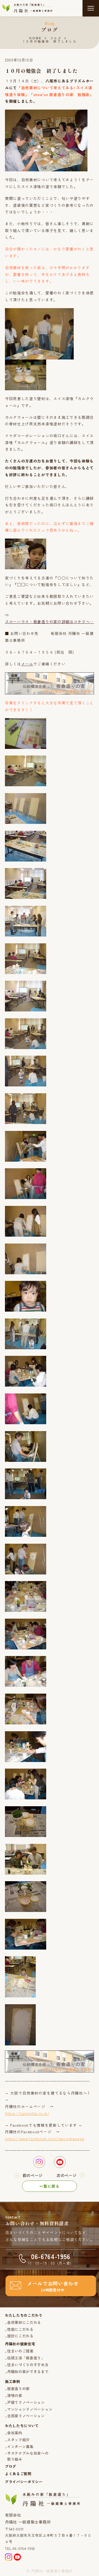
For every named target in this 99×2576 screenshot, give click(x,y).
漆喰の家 (15, 2395)
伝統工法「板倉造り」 (26, 2358)
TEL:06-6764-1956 (20, 2548)
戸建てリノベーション (26, 2402)
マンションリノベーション (30, 2409)
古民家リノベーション (26, 2416)
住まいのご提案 (20, 2351)
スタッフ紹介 (18, 2440)
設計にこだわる (20, 2336)
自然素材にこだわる (24, 2322)
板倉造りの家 (18, 2389)
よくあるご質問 (18, 2474)
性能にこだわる (20, 2329)
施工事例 (13, 2381)
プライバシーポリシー (24, 2482)
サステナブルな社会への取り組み (28, 2456)
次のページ (66, 2175)
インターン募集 (20, 2447)
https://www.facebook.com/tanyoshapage (45, 2139)
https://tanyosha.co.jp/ (27, 2113)
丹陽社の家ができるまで (28, 2372)
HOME (35, 38)
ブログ (56, 38)
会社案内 (15, 2433)
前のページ (33, 2175)
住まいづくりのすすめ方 (28, 2365)
